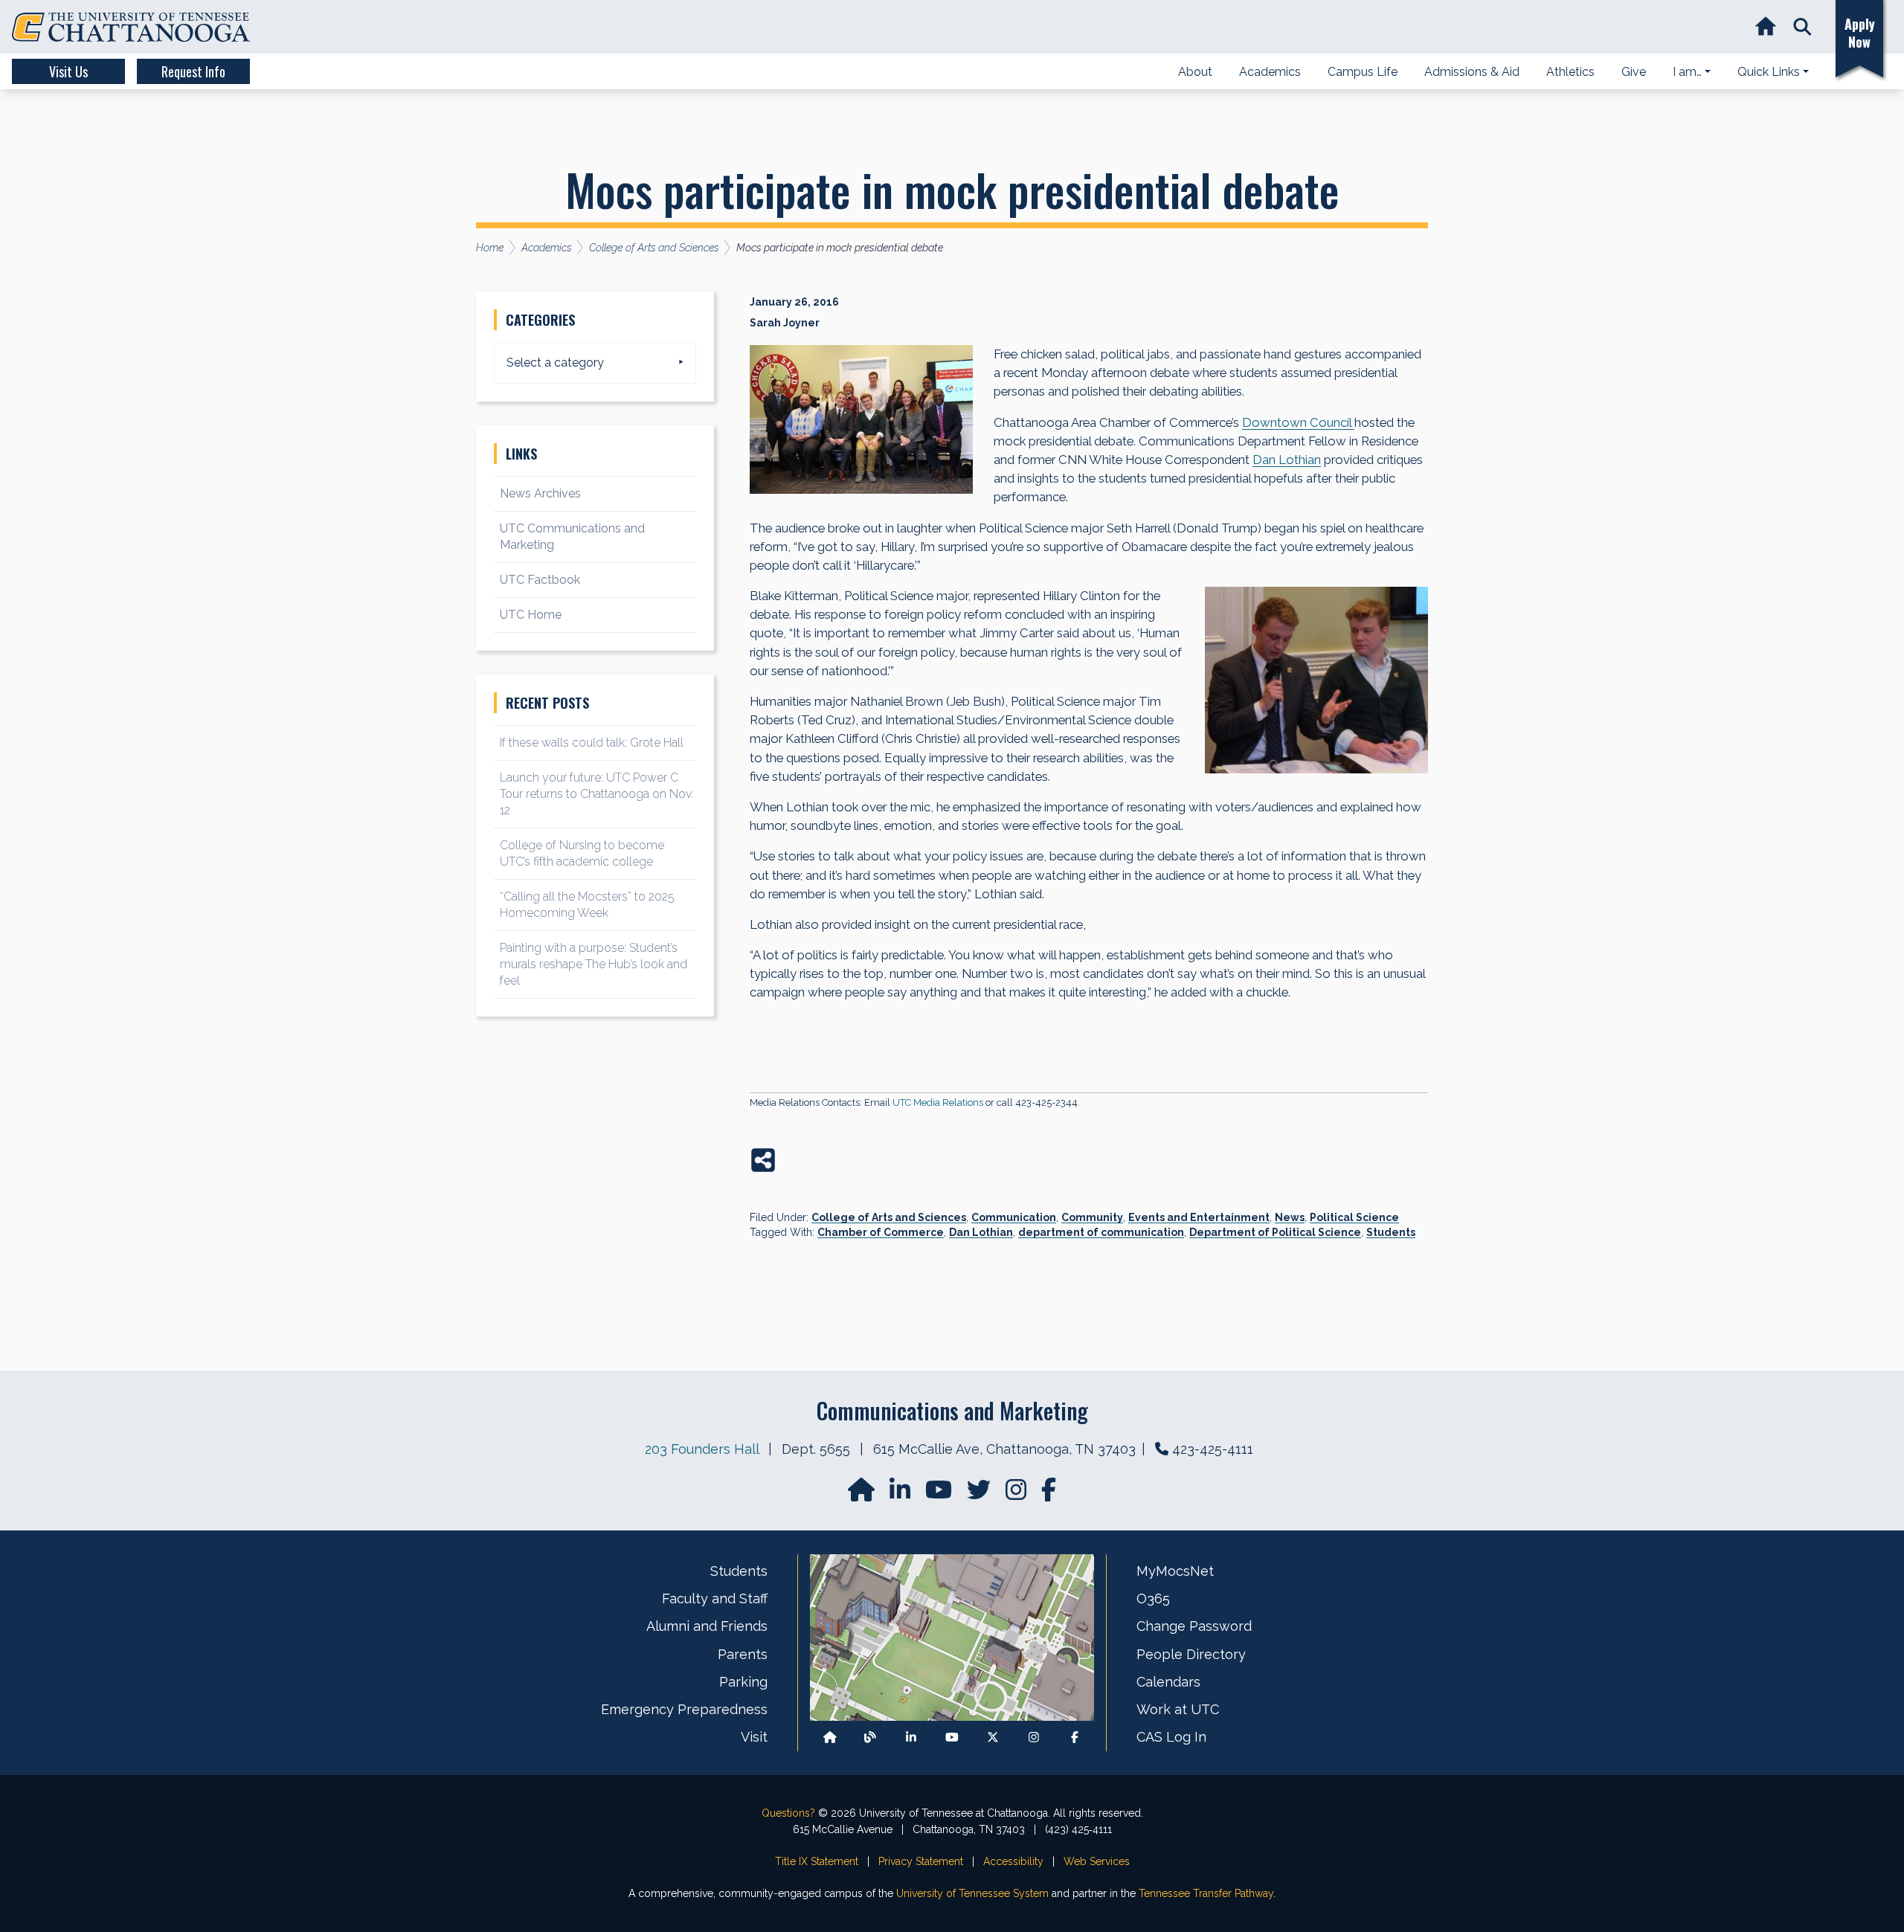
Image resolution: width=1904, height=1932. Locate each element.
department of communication (1101, 1232)
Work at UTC (1178, 1709)
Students (1391, 1232)
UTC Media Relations (938, 1102)
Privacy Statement (921, 1861)
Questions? (788, 1813)
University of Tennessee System (972, 1893)
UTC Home (531, 615)
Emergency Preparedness (684, 1709)
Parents (743, 1654)
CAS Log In (1171, 1737)
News (1290, 1217)
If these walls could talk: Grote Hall (592, 743)
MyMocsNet (1175, 1571)
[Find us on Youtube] (952, 1738)
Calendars (1168, 1682)
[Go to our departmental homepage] (863, 1494)
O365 (1153, 1598)
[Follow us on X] (993, 1738)
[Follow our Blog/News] (870, 1738)
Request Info (193, 71)
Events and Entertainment (1199, 1217)
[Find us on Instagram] (1017, 1494)
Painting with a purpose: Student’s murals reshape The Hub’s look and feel (594, 964)
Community (1092, 1217)
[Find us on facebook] (1049, 1494)
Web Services (1097, 1861)
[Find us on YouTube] (940, 1494)
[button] (1802, 27)
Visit (754, 1737)
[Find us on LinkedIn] (901, 1494)
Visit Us (68, 71)
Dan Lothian (981, 1232)
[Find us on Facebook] (1075, 1738)
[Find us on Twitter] (980, 1494)
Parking (743, 1682)
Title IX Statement (817, 1861)
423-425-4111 (1213, 1449)
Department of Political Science (1275, 1232)
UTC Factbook (540, 580)
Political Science (1354, 1217)
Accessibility (1013, 1861)
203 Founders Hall (702, 1449)
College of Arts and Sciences (889, 1217)
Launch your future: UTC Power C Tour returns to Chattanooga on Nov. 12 (596, 794)
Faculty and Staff (715, 1598)
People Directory (1191, 1654)
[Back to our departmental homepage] (830, 1738)
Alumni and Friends (707, 1626)
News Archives (540, 493)
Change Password (1194, 1626)
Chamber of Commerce (881, 1232)
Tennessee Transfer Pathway (1206, 1893)
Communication (1014, 1217)
